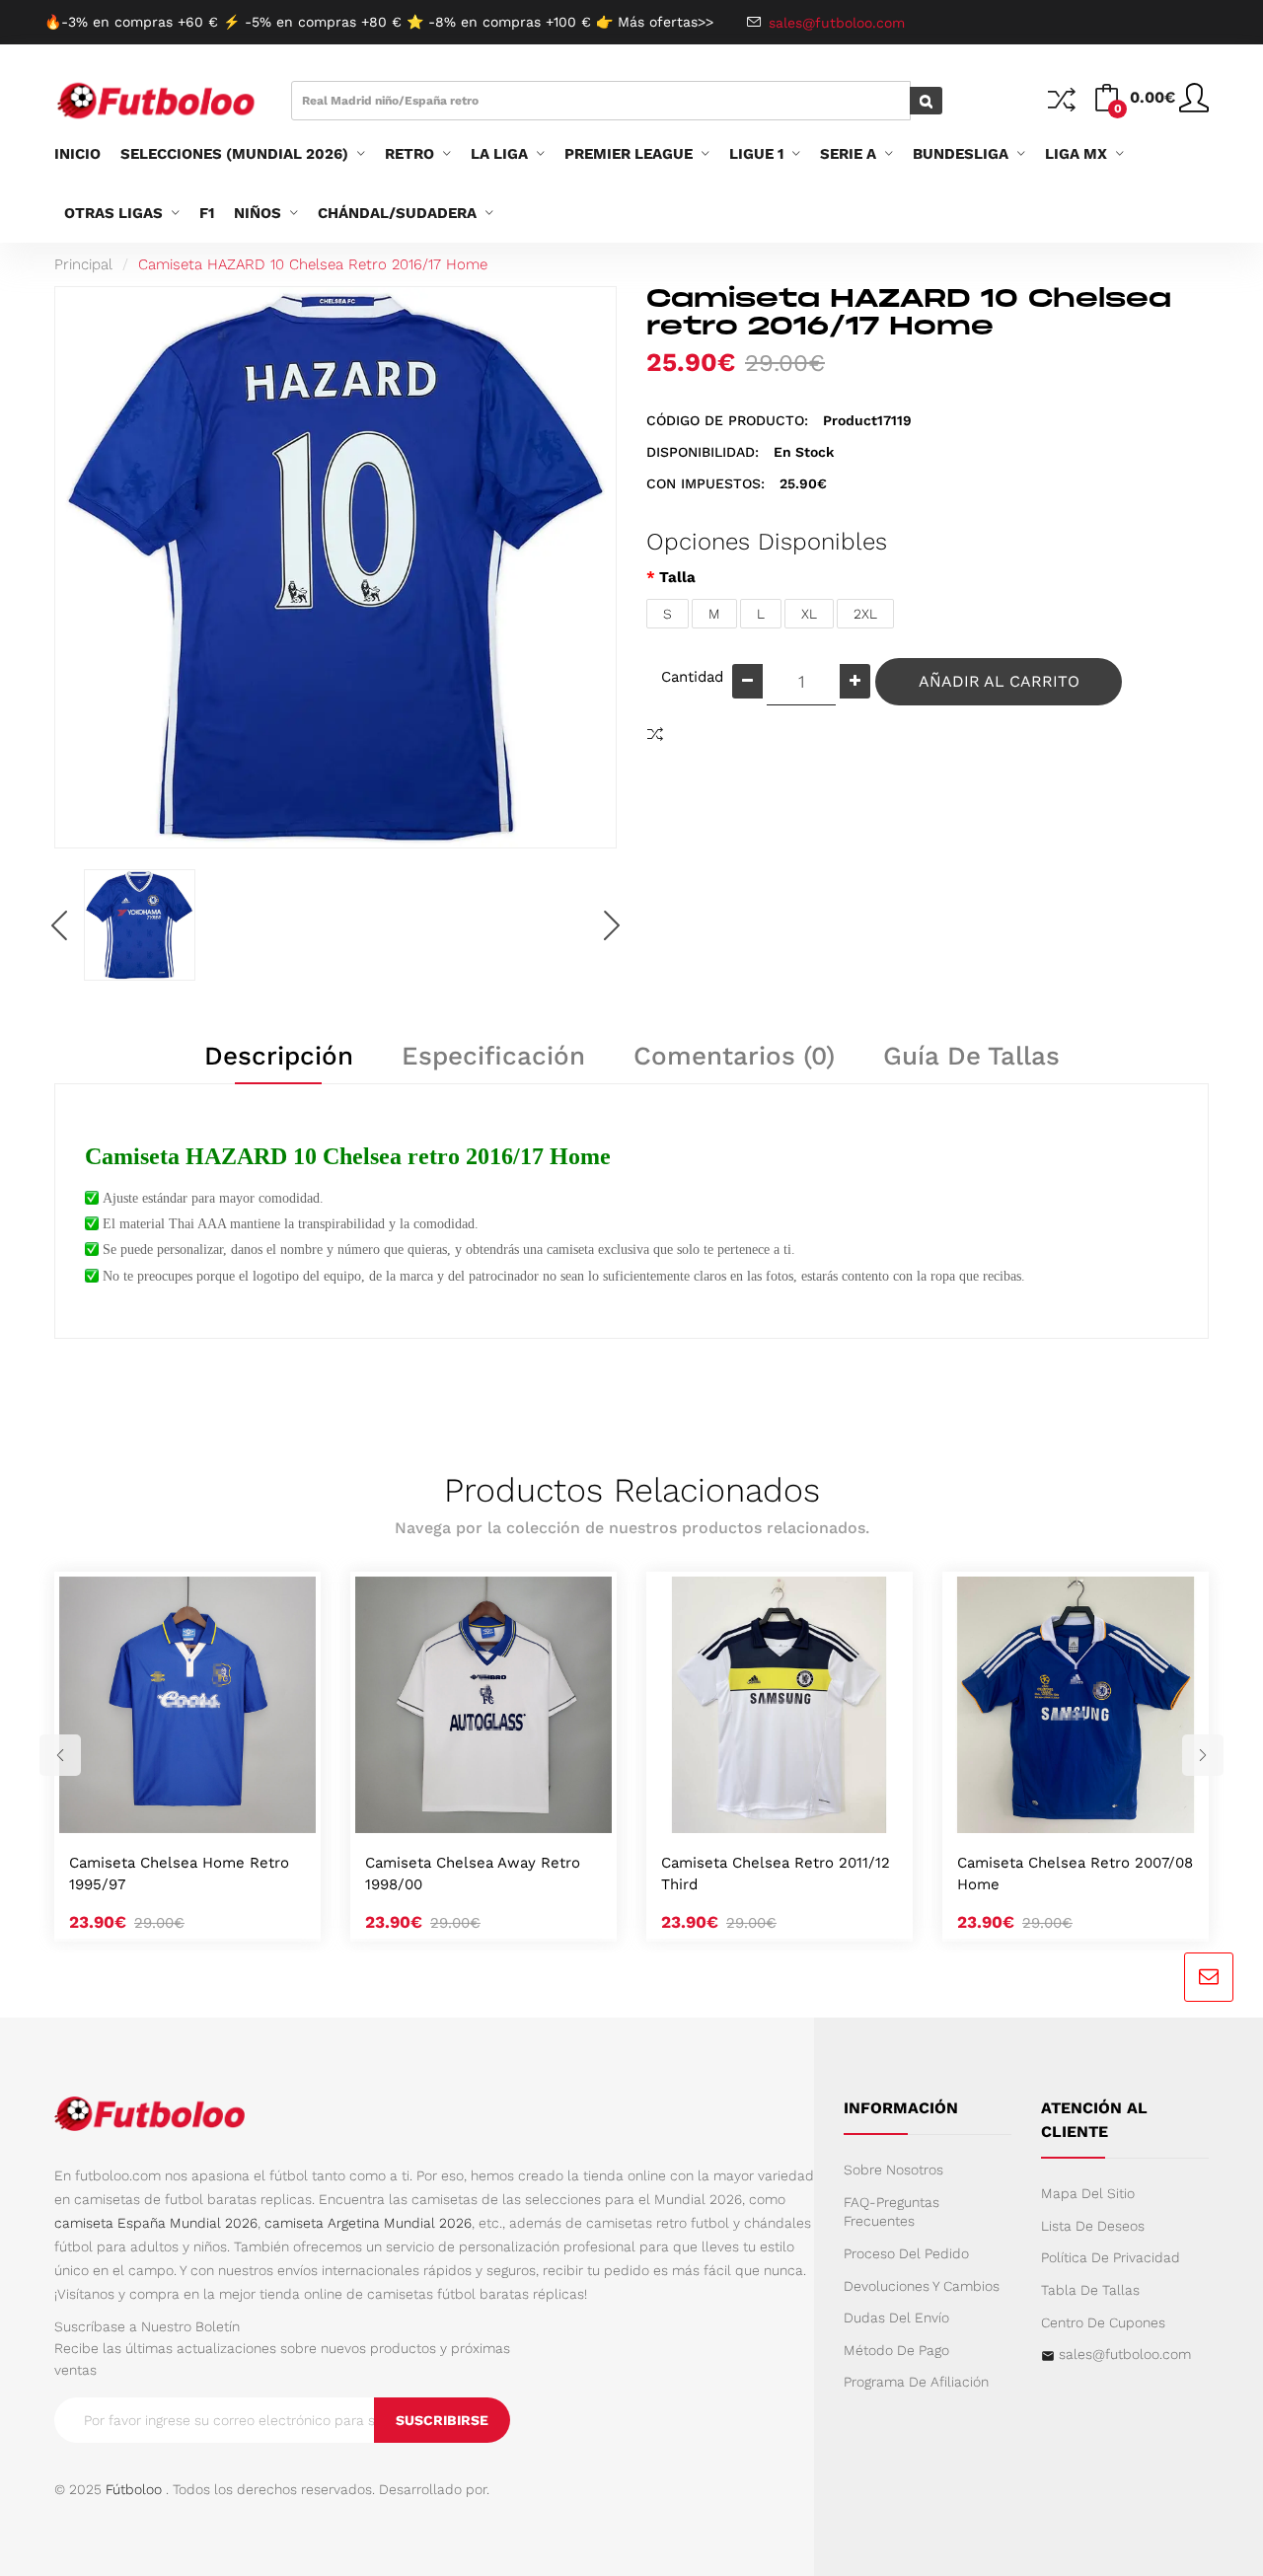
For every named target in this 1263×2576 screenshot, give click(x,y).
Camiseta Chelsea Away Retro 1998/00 (473, 1874)
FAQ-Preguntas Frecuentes (892, 2212)
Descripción (279, 1056)
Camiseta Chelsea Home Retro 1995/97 (179, 1874)
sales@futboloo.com (1125, 2354)
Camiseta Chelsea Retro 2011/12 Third (776, 1874)
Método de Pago (896, 2350)
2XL (865, 614)
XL (809, 614)
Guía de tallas (971, 1056)
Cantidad (689, 677)
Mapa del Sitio (1088, 2193)
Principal (83, 264)
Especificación (493, 1056)
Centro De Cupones (1103, 2322)
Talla (677, 577)
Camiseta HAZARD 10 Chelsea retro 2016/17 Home (313, 264)
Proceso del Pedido (906, 2253)
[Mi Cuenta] (1194, 106)
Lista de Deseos (1093, 2226)
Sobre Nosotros (893, 2170)
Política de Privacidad (1111, 2257)
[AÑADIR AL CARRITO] (164, 1812)
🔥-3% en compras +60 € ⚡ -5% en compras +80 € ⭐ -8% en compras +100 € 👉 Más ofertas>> (379, 22)
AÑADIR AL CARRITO (999, 681)
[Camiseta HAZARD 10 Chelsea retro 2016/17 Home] (140, 925)
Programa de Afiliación (916, 2382)
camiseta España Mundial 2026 (156, 2223)
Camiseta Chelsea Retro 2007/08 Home (1075, 1874)
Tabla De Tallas (1090, 2290)
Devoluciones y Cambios (922, 2286)
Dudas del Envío (896, 2318)
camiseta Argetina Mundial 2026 (368, 2223)
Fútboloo (134, 2489)
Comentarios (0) (734, 1056)
